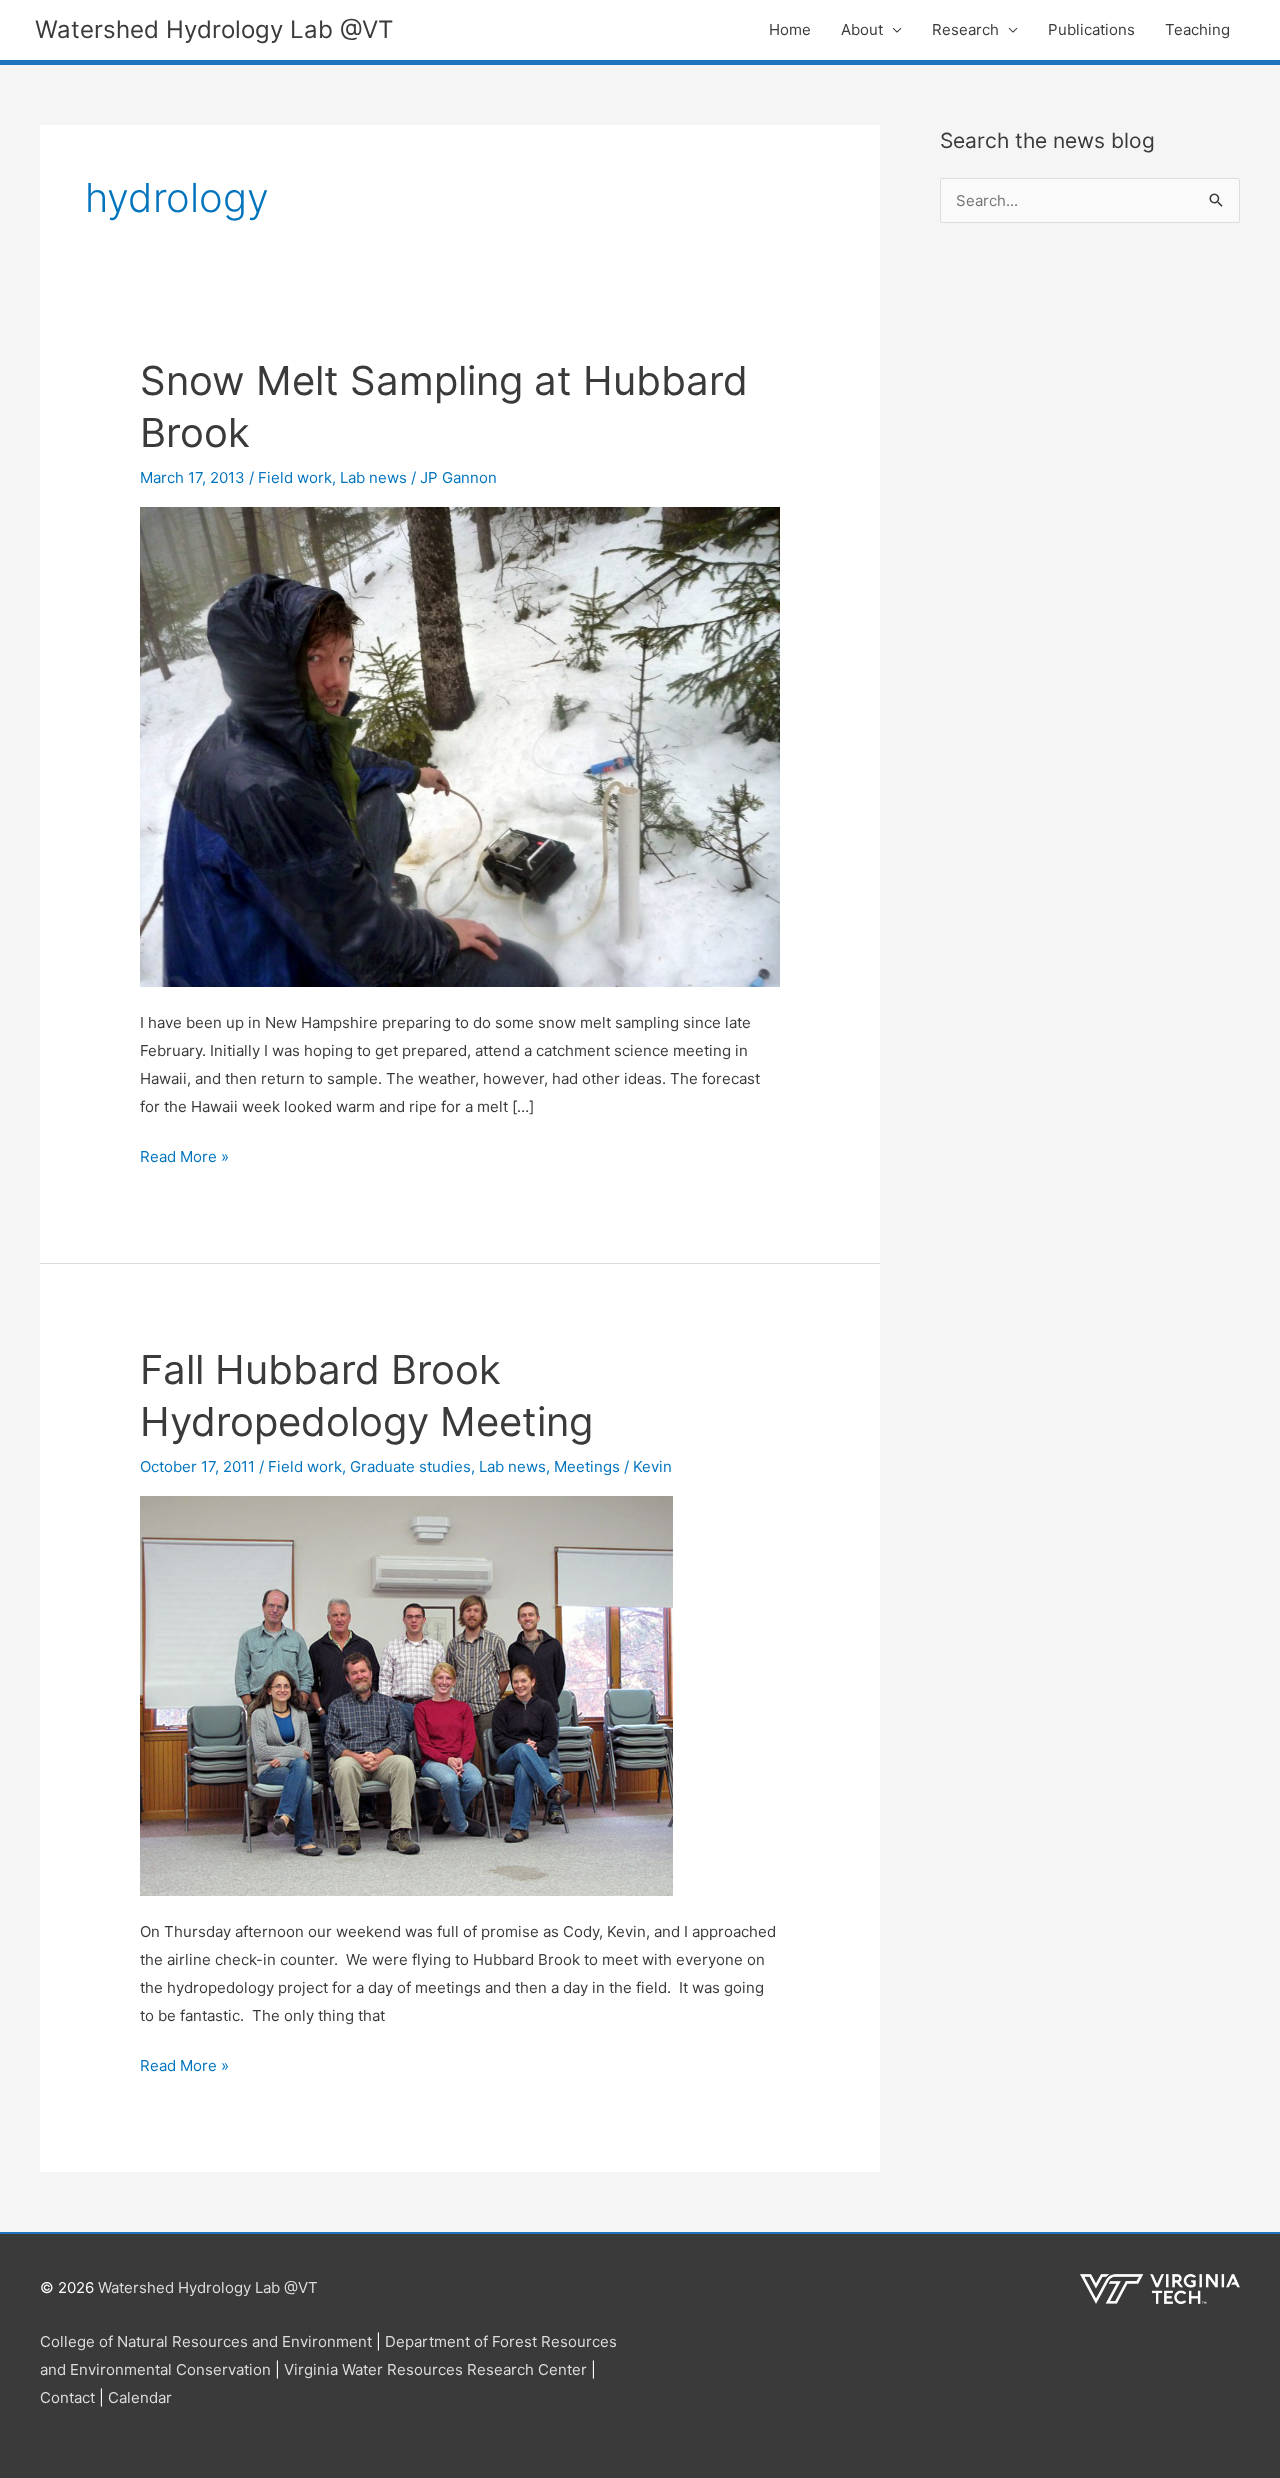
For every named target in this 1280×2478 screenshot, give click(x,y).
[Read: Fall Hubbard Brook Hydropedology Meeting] (406, 1694)
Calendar (140, 2397)
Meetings (587, 1466)
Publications (1091, 29)
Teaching (1197, 29)
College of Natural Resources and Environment (206, 2341)
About (862, 29)
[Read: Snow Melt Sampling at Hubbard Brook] (460, 745)
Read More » (184, 1158)
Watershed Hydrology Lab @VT (214, 29)
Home (790, 29)
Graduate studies (410, 1466)
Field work (295, 477)
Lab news (373, 477)
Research (965, 29)
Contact (67, 2397)
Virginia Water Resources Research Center (435, 2369)
